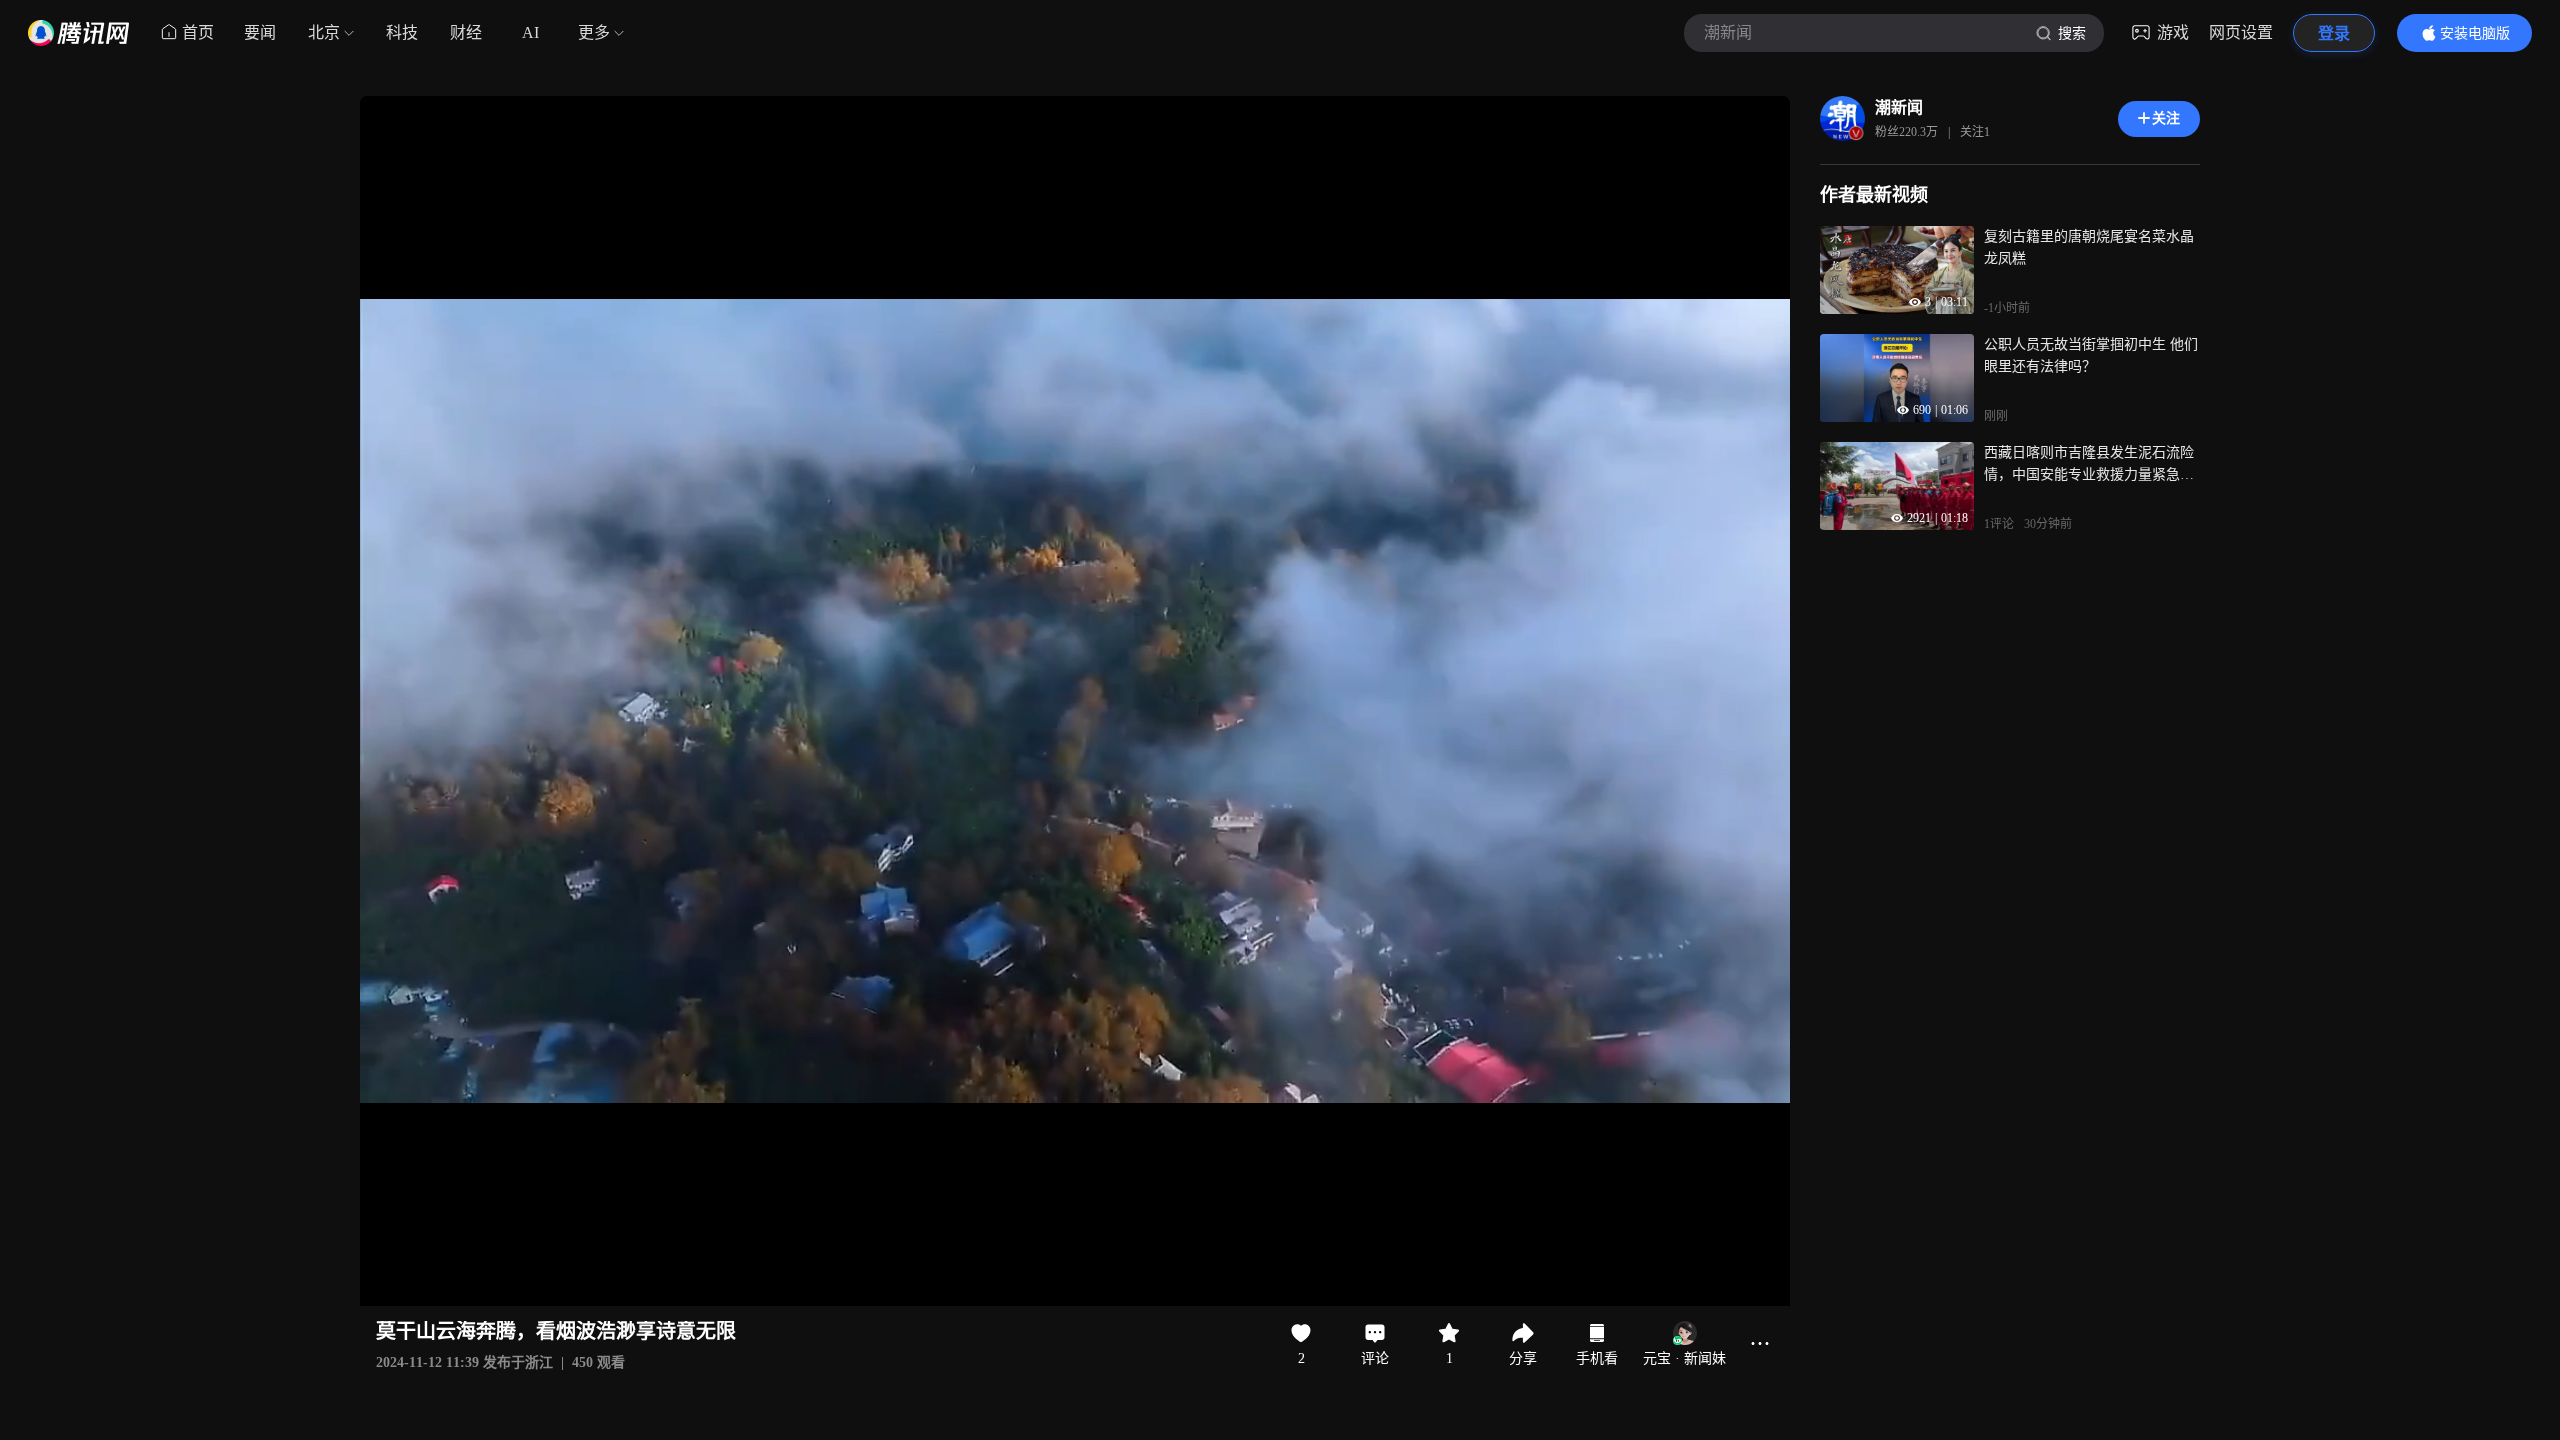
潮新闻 (1899, 107)
